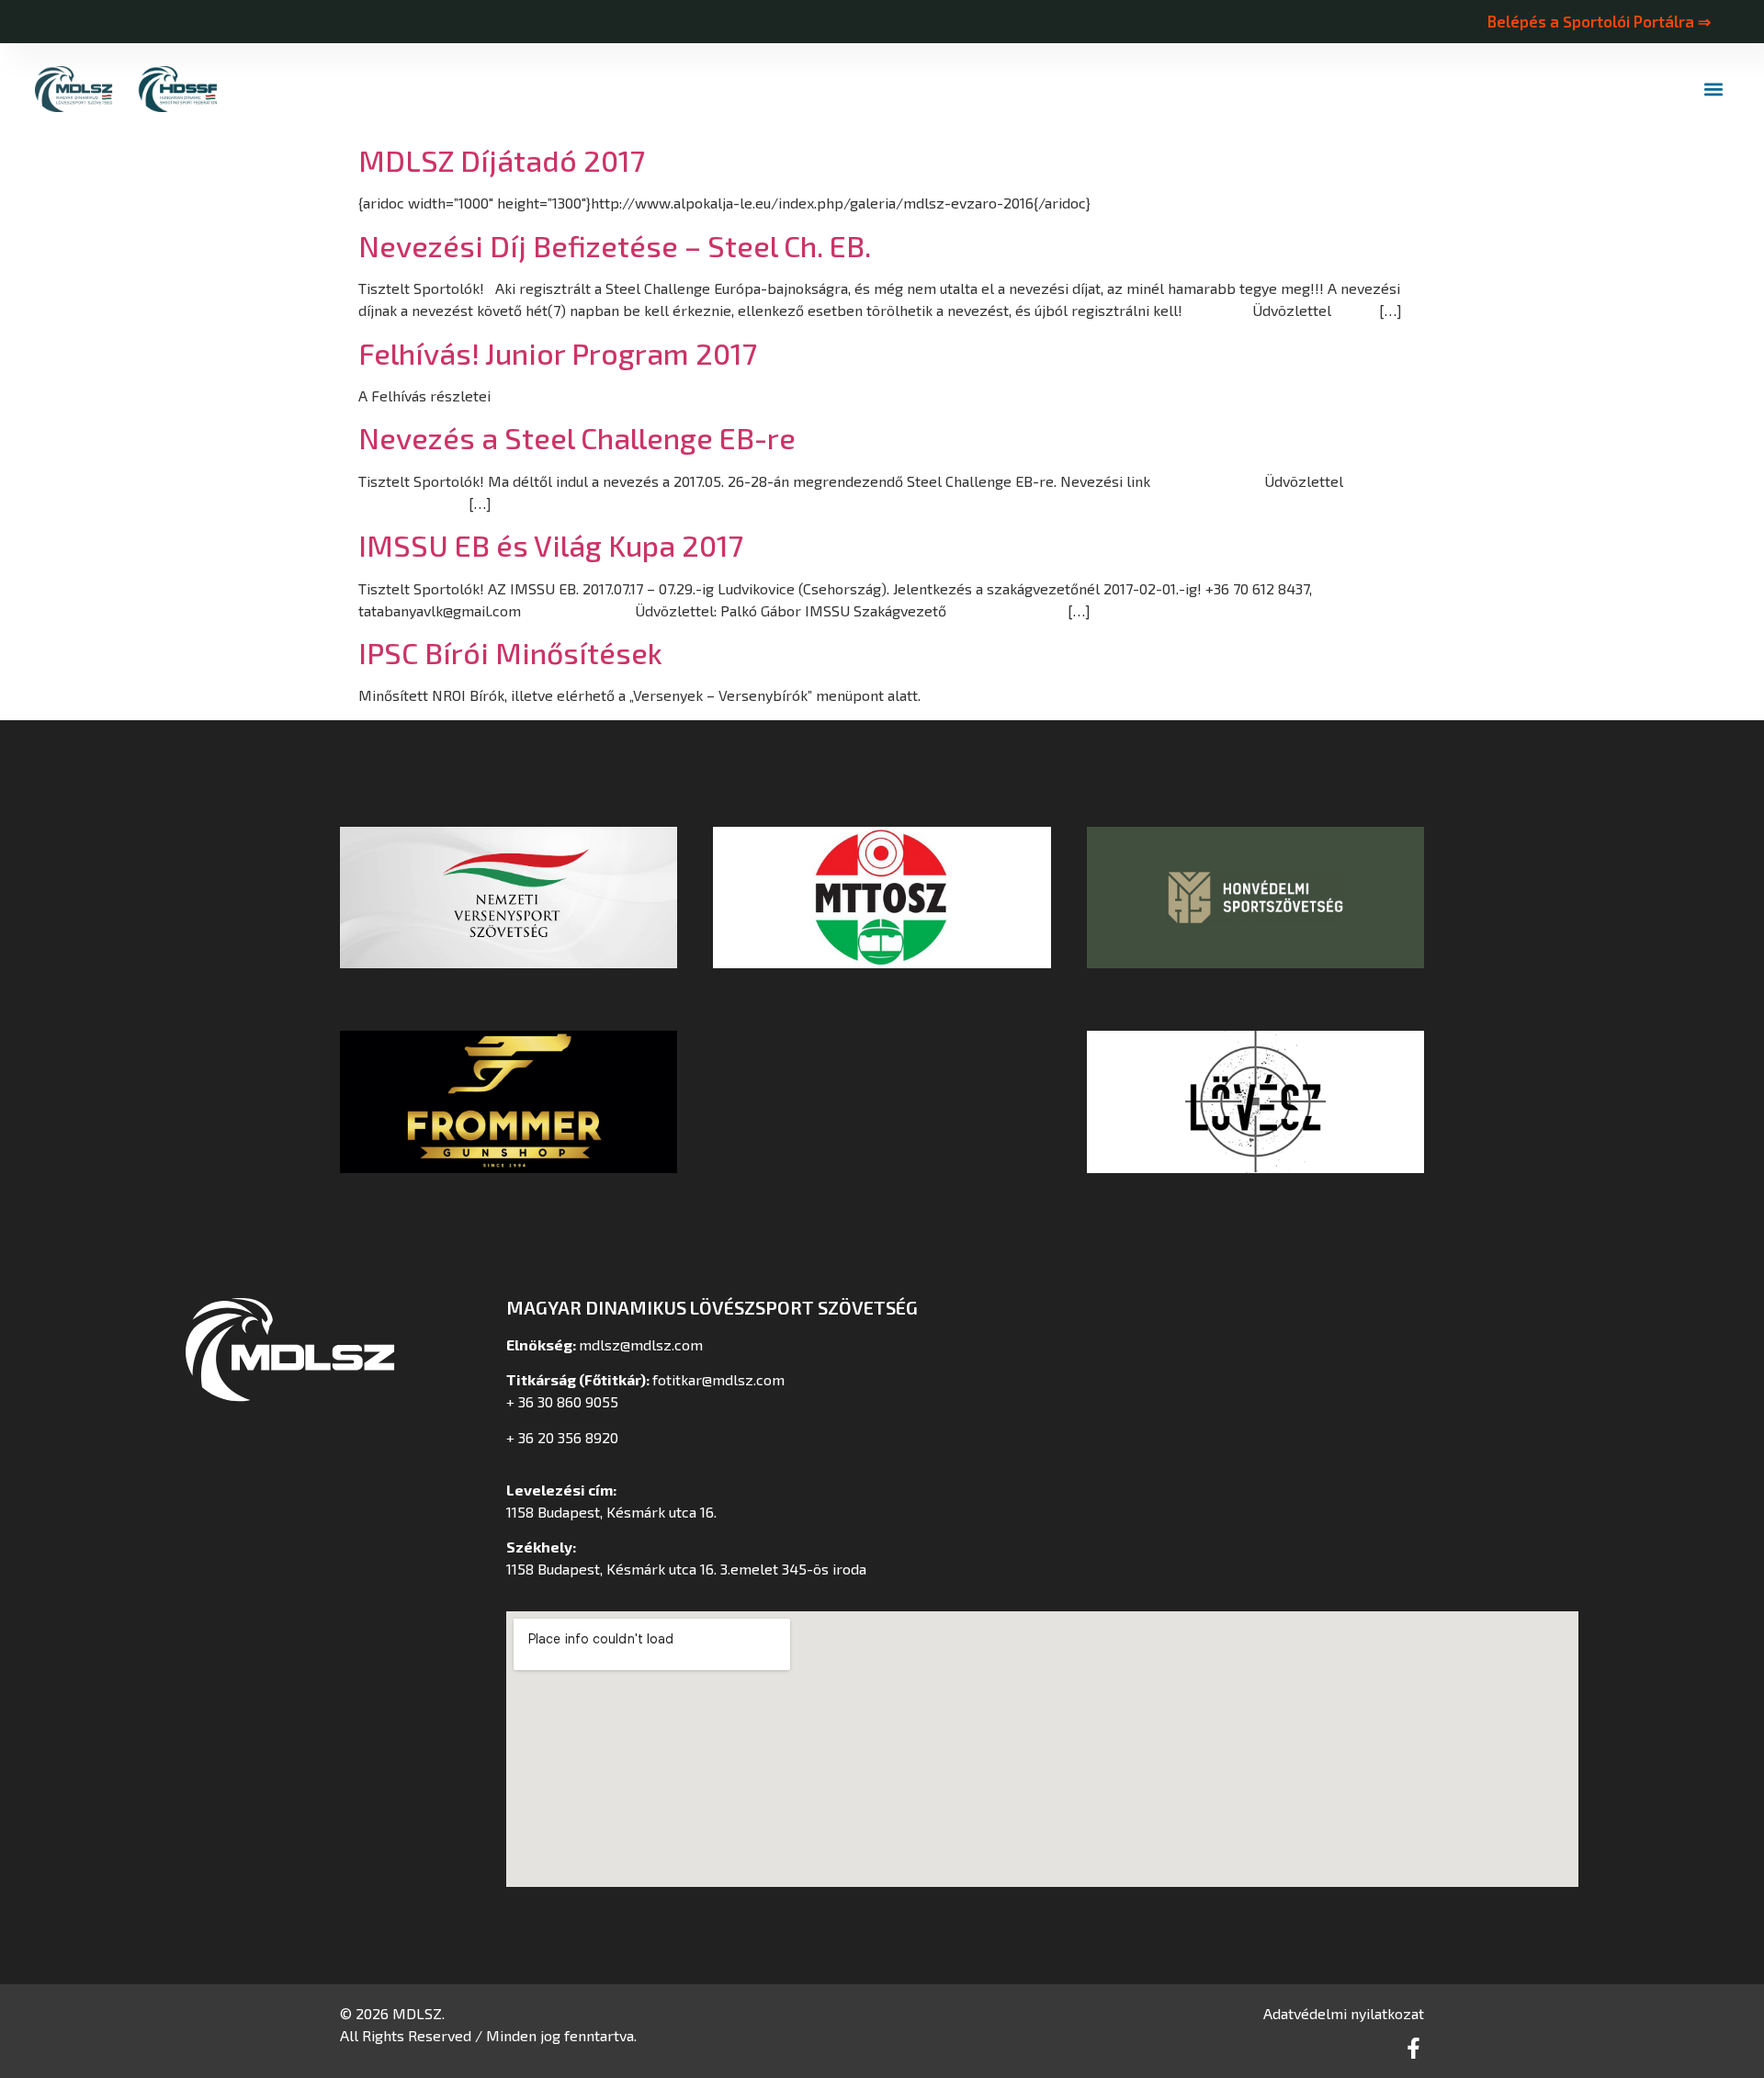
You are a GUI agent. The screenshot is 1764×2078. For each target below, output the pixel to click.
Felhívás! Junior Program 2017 (558, 353)
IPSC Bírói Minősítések (510, 652)
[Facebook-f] (1413, 2048)
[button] (1714, 90)
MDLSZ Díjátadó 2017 (502, 160)
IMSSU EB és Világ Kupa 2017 (551, 545)
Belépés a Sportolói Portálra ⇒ (1599, 21)
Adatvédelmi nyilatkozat (1344, 2013)
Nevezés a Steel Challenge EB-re (577, 437)
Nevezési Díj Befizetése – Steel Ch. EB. (615, 245)
